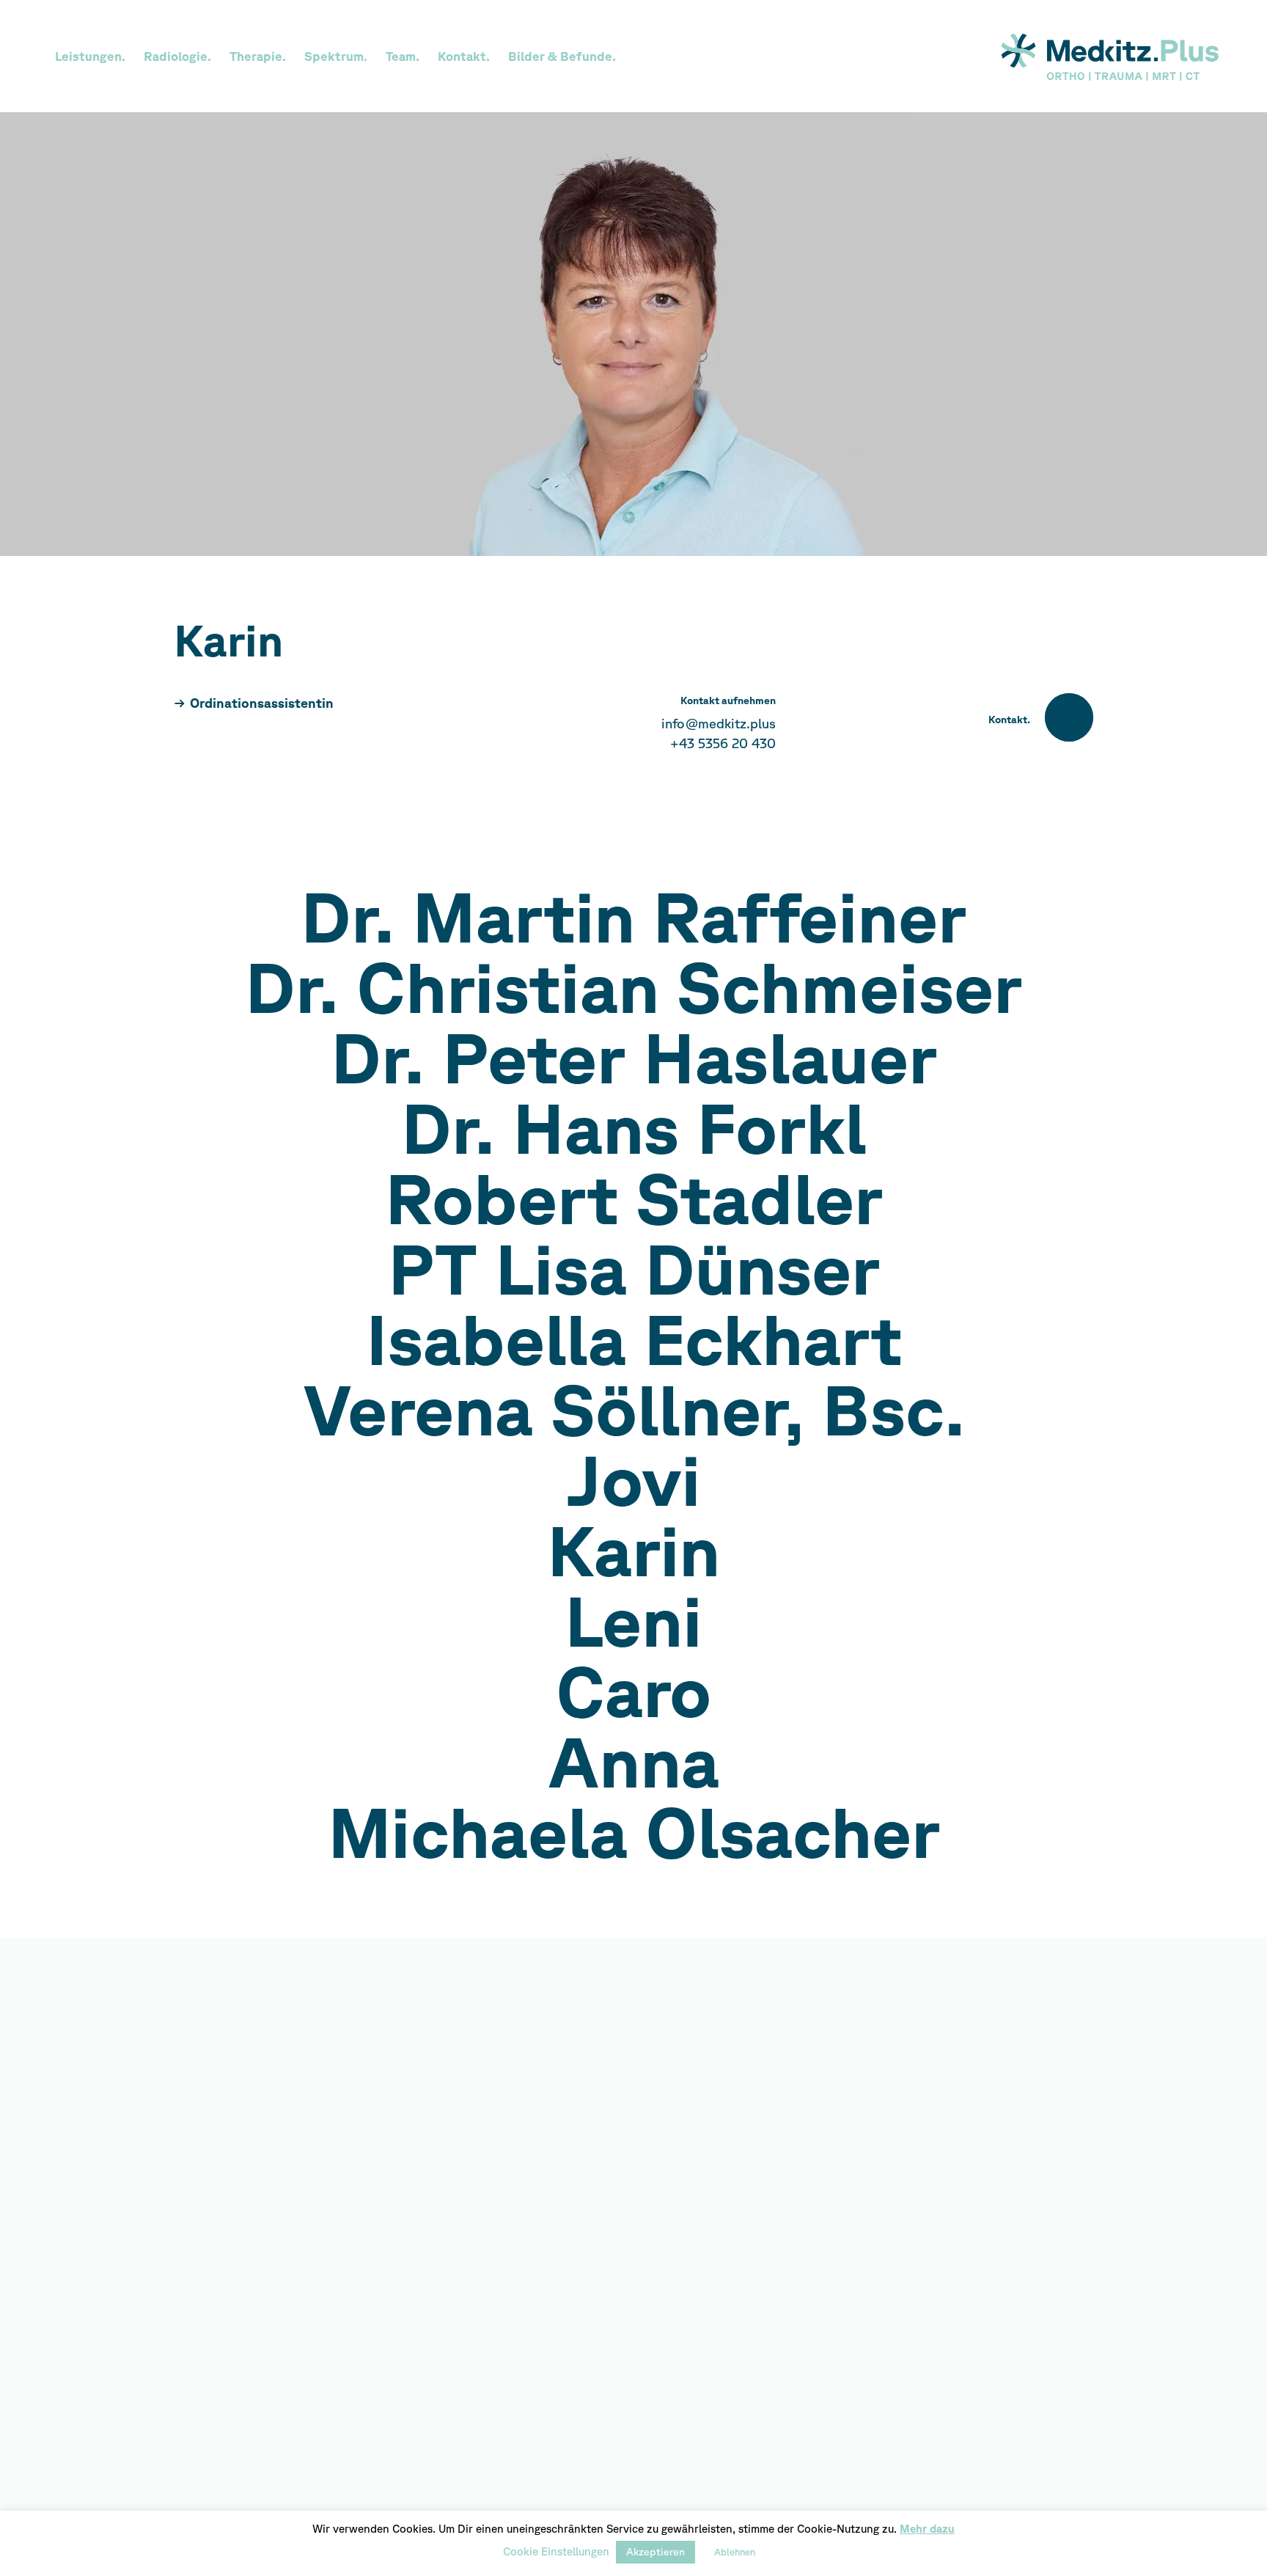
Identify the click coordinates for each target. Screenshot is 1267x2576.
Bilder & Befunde (560, 56)
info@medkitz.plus (719, 723)
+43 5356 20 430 (723, 743)
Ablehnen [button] (735, 2552)
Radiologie (176, 56)
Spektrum (334, 56)
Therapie (256, 56)
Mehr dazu (927, 2529)
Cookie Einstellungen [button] (556, 2551)
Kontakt (462, 56)
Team (401, 56)
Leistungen (88, 56)
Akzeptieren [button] (655, 2552)
